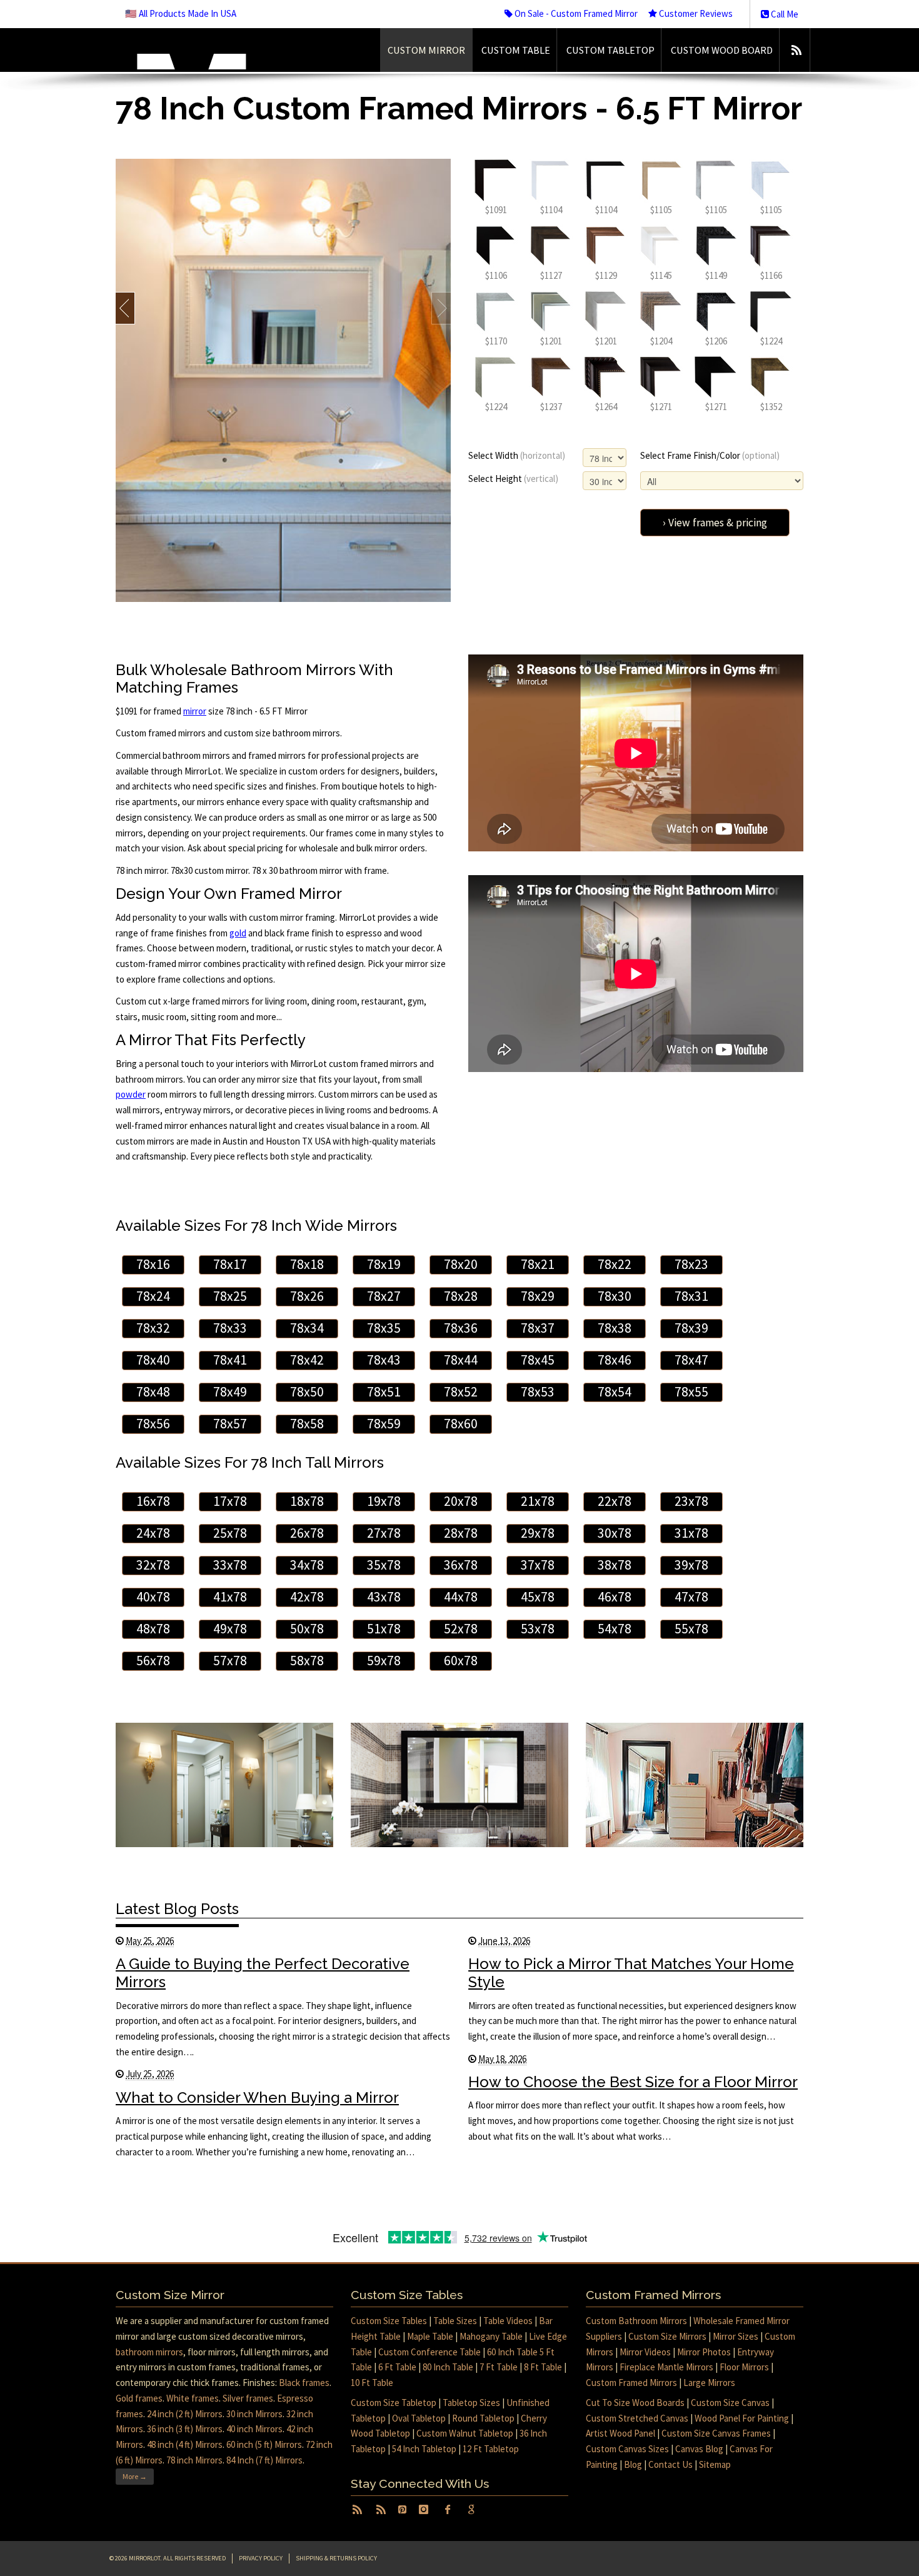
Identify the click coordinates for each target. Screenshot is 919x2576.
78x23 (691, 1264)
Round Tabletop (483, 2418)
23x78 (691, 1501)
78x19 (384, 1264)
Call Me (784, 14)
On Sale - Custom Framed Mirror (575, 13)
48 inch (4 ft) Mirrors (185, 2444)
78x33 (230, 1328)
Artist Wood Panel (620, 2433)
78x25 (230, 1296)
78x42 (307, 1360)
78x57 (230, 1424)
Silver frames (248, 2398)
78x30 (615, 1296)
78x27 (384, 1296)
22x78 (615, 1501)
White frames (193, 2398)
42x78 (307, 1597)
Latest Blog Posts (177, 1909)
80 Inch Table (448, 2367)
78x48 (153, 1392)
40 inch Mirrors (254, 2429)
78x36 (461, 1328)
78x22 (615, 1264)
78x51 (384, 1392)
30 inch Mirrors (254, 2414)
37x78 (538, 1565)
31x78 (691, 1533)
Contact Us (670, 2464)
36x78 (461, 1565)
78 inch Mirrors (194, 2460)
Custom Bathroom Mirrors (636, 2321)
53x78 (538, 1629)
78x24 (153, 1296)
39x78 (691, 1565)
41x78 (230, 1597)
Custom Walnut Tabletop (465, 2433)
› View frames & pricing (715, 523)
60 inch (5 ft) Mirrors (264, 2444)
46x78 (615, 1597)
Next (441, 308)
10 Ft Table (372, 2383)
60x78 (461, 1661)
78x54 (615, 1392)
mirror (195, 711)
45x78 (538, 1597)
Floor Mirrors (744, 2367)
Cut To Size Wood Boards (635, 2403)
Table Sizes (455, 2321)
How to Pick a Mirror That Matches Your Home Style (631, 1973)
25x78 (230, 1533)
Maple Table (430, 2336)
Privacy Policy (261, 2558)
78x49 (230, 1392)
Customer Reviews (695, 13)
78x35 (384, 1328)
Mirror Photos (704, 2352)
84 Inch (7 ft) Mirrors (264, 2460)
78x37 (538, 1328)
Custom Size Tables (389, 2321)
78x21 (538, 1264)
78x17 (230, 1264)
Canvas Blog (699, 2449)
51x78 (384, 1629)
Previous (125, 308)
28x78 (461, 1533)
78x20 (461, 1264)
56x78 (153, 1661)
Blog (633, 2464)
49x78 (230, 1629)
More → (135, 2476)
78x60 (461, 1424)
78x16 (153, 1264)
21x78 (538, 1501)
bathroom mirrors (149, 2352)
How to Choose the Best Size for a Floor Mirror (633, 2082)
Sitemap (715, 2464)
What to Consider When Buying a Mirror (257, 2097)
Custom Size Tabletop (394, 2403)
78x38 (615, 1328)
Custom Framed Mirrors (631, 2383)
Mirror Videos (645, 2352)
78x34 (307, 1328)
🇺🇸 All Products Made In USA (181, 13)
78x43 (384, 1360)
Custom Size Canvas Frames (716, 2433)
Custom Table (516, 50)
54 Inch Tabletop (424, 2449)
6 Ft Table (397, 2367)
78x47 (691, 1360)
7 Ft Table (499, 2367)
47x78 (691, 1597)
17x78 (230, 1501)
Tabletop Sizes (471, 2403)
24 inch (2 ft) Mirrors (185, 2414)
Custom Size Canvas (730, 2403)
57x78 (230, 1661)
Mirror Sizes (736, 2336)
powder (131, 1094)
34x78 (307, 1565)
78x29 (538, 1296)
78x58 (307, 1424)
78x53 (538, 1392)
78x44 (461, 1360)
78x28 (461, 1296)
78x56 (153, 1424)
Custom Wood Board (722, 50)
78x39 (691, 1328)
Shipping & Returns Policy (336, 2558)
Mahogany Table (491, 2336)
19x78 (384, 1501)
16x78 (153, 1501)
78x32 (153, 1328)
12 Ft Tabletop (491, 2449)
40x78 (153, 1597)
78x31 (691, 1296)
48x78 (153, 1629)
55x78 (691, 1629)
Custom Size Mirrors (667, 2336)
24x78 (153, 1533)
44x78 (461, 1597)
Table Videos (508, 2321)
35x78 (384, 1565)
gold (238, 933)
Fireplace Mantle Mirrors (666, 2367)
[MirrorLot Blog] (796, 50)
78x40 (153, 1360)
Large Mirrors (709, 2383)
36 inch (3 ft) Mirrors (185, 2429)
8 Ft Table (543, 2367)
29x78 (538, 1533)
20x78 (461, 1501)
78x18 (307, 1264)
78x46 (615, 1360)
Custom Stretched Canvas (637, 2418)
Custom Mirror (426, 50)
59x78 (384, 1661)
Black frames (304, 2383)
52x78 (461, 1629)
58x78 (307, 1661)
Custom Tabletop (610, 50)
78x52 (461, 1392)
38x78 (615, 1565)
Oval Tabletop (419, 2418)
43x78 (384, 1597)
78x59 (384, 1424)
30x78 (615, 1533)
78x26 (307, 1296)
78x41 (230, 1360)
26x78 (307, 1533)
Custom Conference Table (429, 2352)
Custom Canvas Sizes (627, 2449)
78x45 (538, 1360)
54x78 (615, 1629)
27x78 (384, 1533)
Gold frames (139, 2398)
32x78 (153, 1565)
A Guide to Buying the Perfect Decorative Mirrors (263, 1973)
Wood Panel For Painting (742, 2418)
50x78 (307, 1629)
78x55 (691, 1392)
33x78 (230, 1565)
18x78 (307, 1501)
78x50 (307, 1392)
